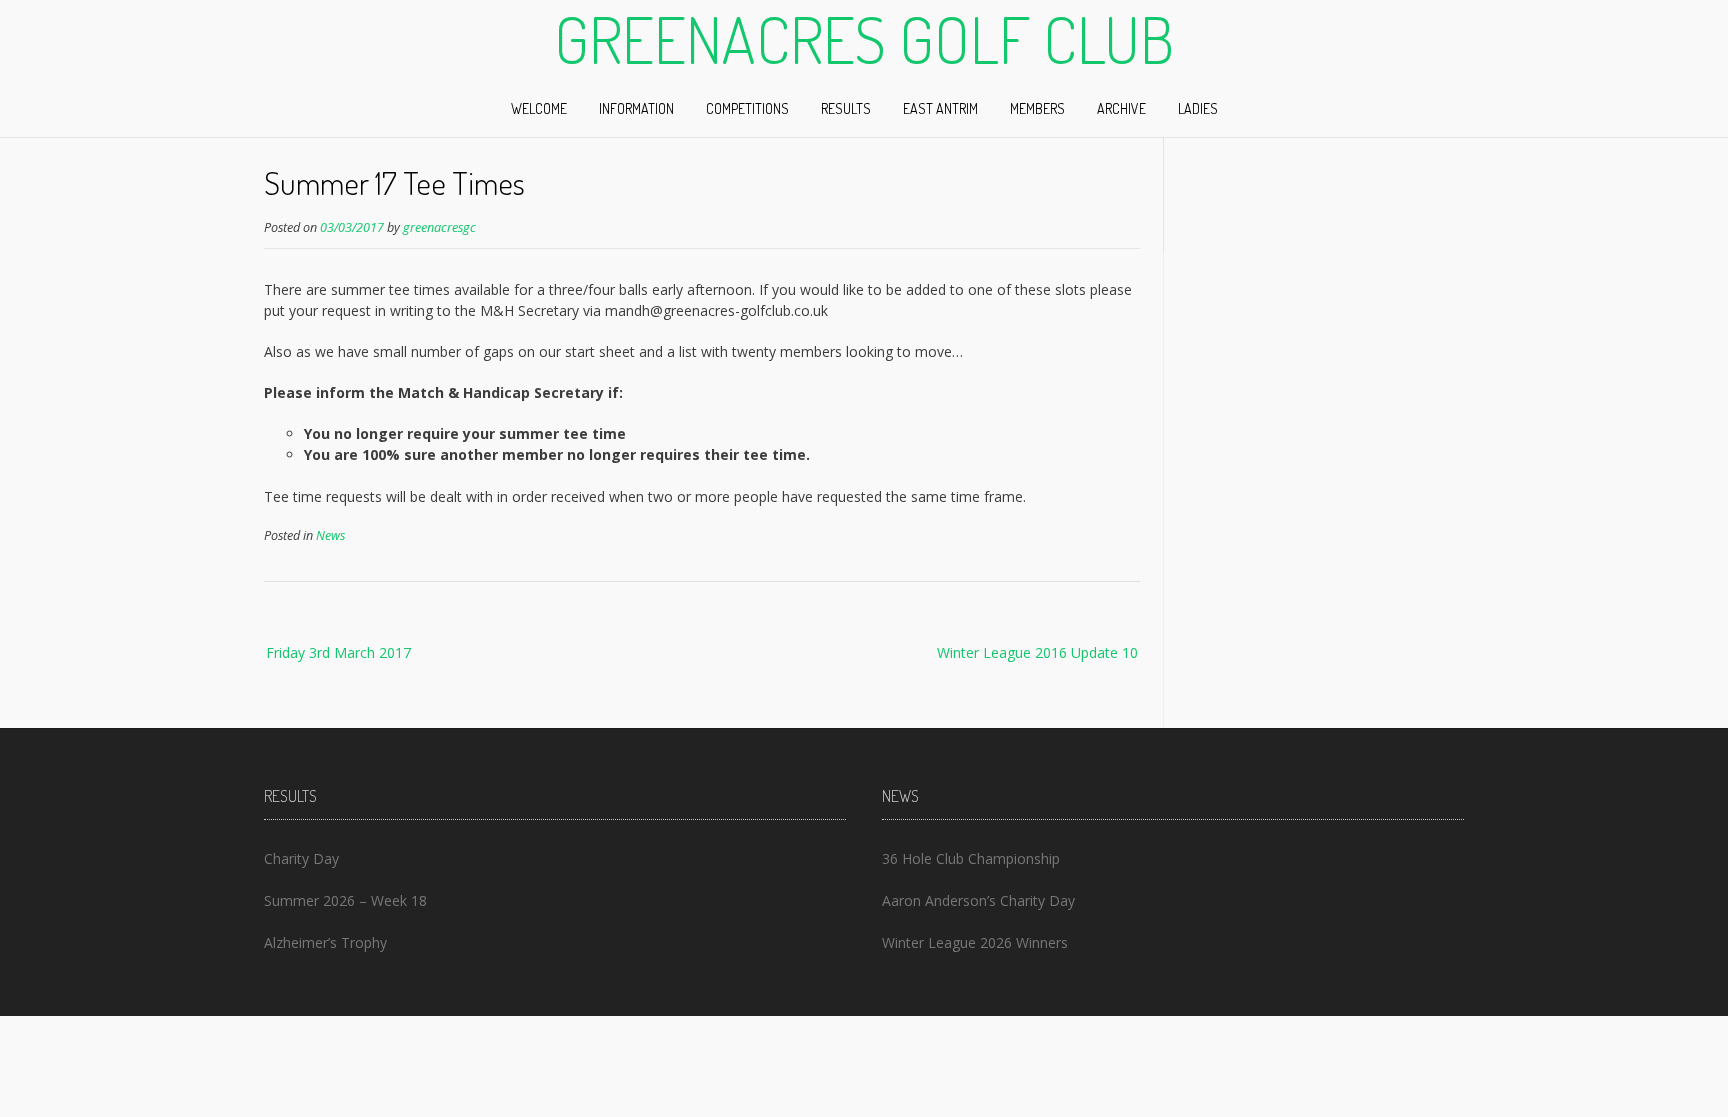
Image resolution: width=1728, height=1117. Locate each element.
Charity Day (301, 858)
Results (846, 108)
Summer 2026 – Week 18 (345, 900)
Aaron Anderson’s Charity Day (978, 900)
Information (636, 108)
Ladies (1198, 108)
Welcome (539, 108)
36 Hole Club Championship (971, 858)
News (330, 535)
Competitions (747, 108)
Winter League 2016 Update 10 (1037, 652)
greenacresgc (439, 227)
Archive (1121, 108)
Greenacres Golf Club (864, 39)
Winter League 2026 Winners (975, 942)
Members (1037, 108)
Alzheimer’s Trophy (325, 942)
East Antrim (940, 108)
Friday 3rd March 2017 (338, 652)
